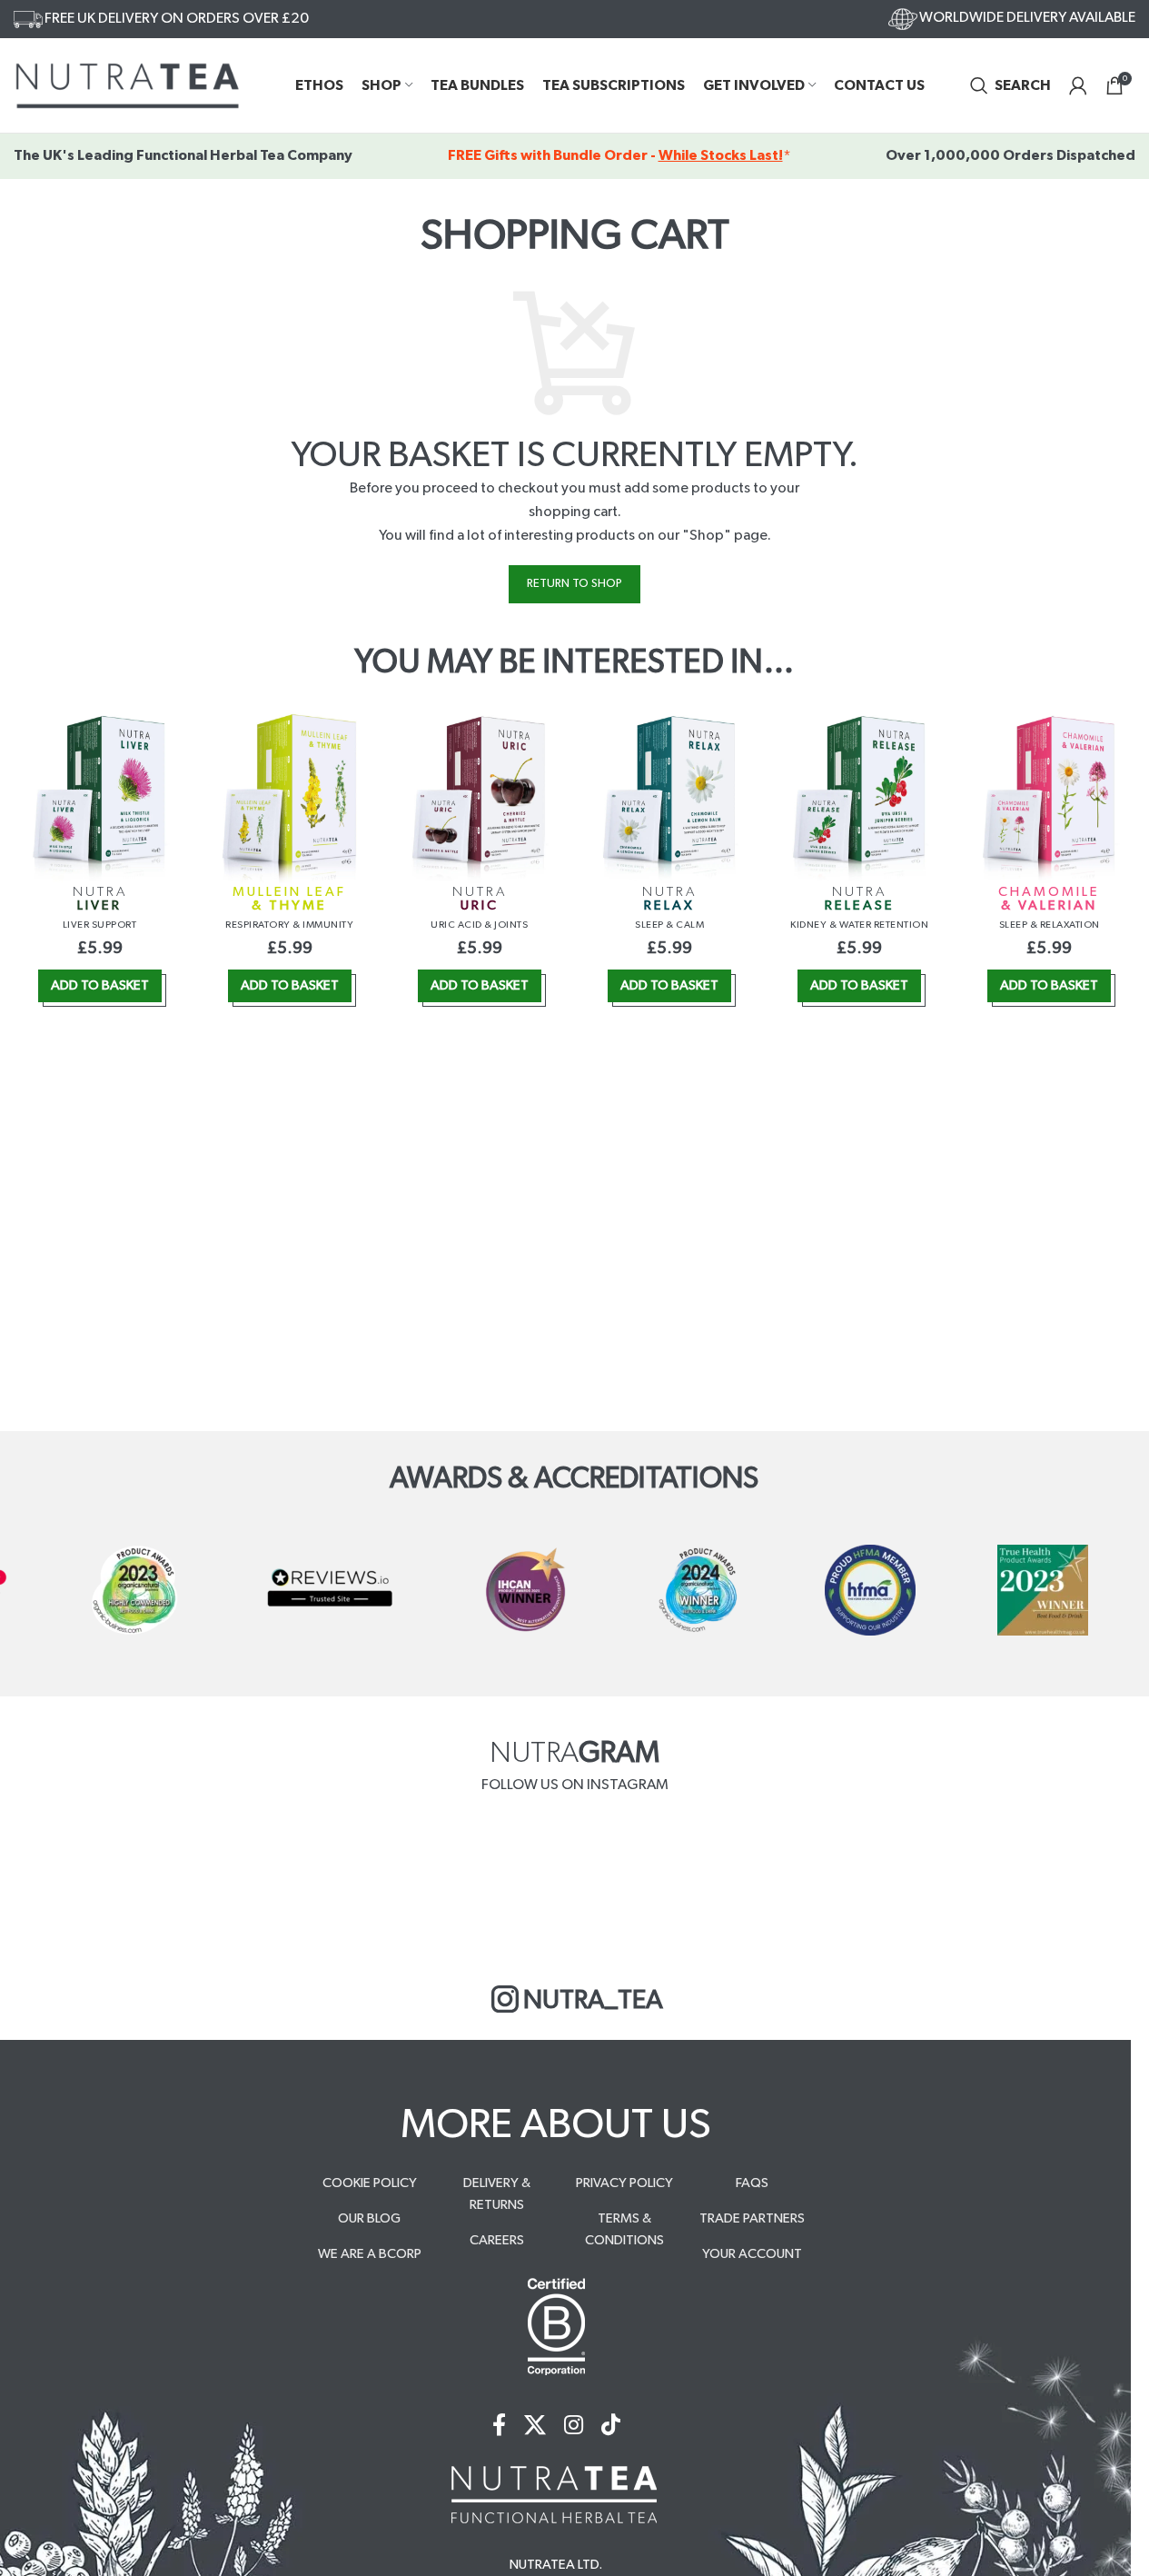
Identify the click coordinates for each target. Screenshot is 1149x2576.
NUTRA (100, 899)
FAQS (752, 2183)
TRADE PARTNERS (752, 2218)
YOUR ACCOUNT (752, 2254)
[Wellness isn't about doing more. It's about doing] (971, 1884)
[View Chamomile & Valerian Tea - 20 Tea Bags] (1050, 798)
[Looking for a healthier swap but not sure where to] (178, 1884)
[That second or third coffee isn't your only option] (442, 1884)
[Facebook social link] (499, 2427)
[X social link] (535, 2427)
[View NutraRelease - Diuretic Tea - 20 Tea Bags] (860, 798)
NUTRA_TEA (593, 2000)
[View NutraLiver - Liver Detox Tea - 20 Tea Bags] (99, 798)
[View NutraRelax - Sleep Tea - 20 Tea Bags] (670, 798)
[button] (100, 986)
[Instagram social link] (574, 2427)
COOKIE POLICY (370, 2183)
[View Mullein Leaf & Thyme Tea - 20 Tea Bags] (289, 798)
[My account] (1078, 85)
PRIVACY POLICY (624, 2183)
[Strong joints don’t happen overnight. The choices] (707, 1884)
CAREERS (497, 2240)
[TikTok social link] (611, 2427)
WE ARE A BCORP (370, 2254)
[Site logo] (127, 85)
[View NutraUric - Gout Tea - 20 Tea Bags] (479, 798)
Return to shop (574, 584)
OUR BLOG (369, 2218)
